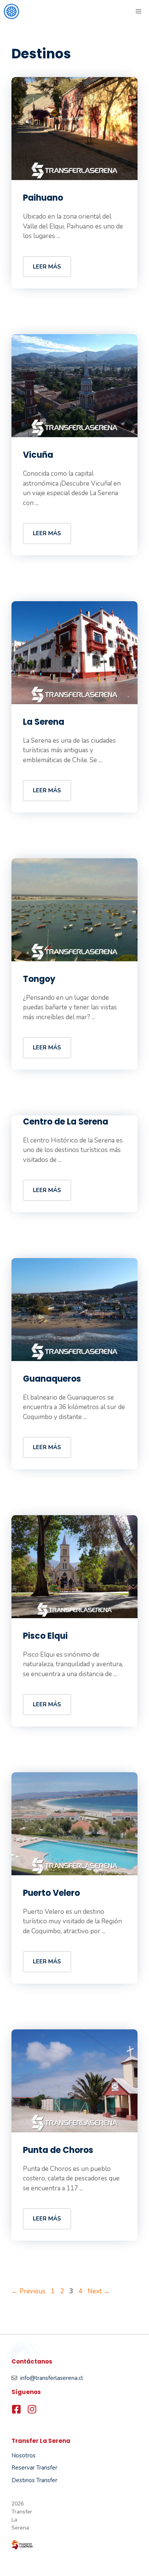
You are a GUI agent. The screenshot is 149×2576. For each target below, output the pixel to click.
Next (99, 2291)
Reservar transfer (34, 2468)
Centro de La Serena (66, 1122)
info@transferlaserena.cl (52, 2378)
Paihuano (43, 198)
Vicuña (38, 455)
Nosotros (23, 2455)
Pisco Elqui (45, 1636)
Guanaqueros (52, 1379)
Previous (28, 2291)
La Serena (44, 722)
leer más (47, 267)
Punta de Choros (58, 2150)
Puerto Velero (51, 1893)
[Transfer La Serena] (11, 11)
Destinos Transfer (34, 2480)
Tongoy (39, 979)
